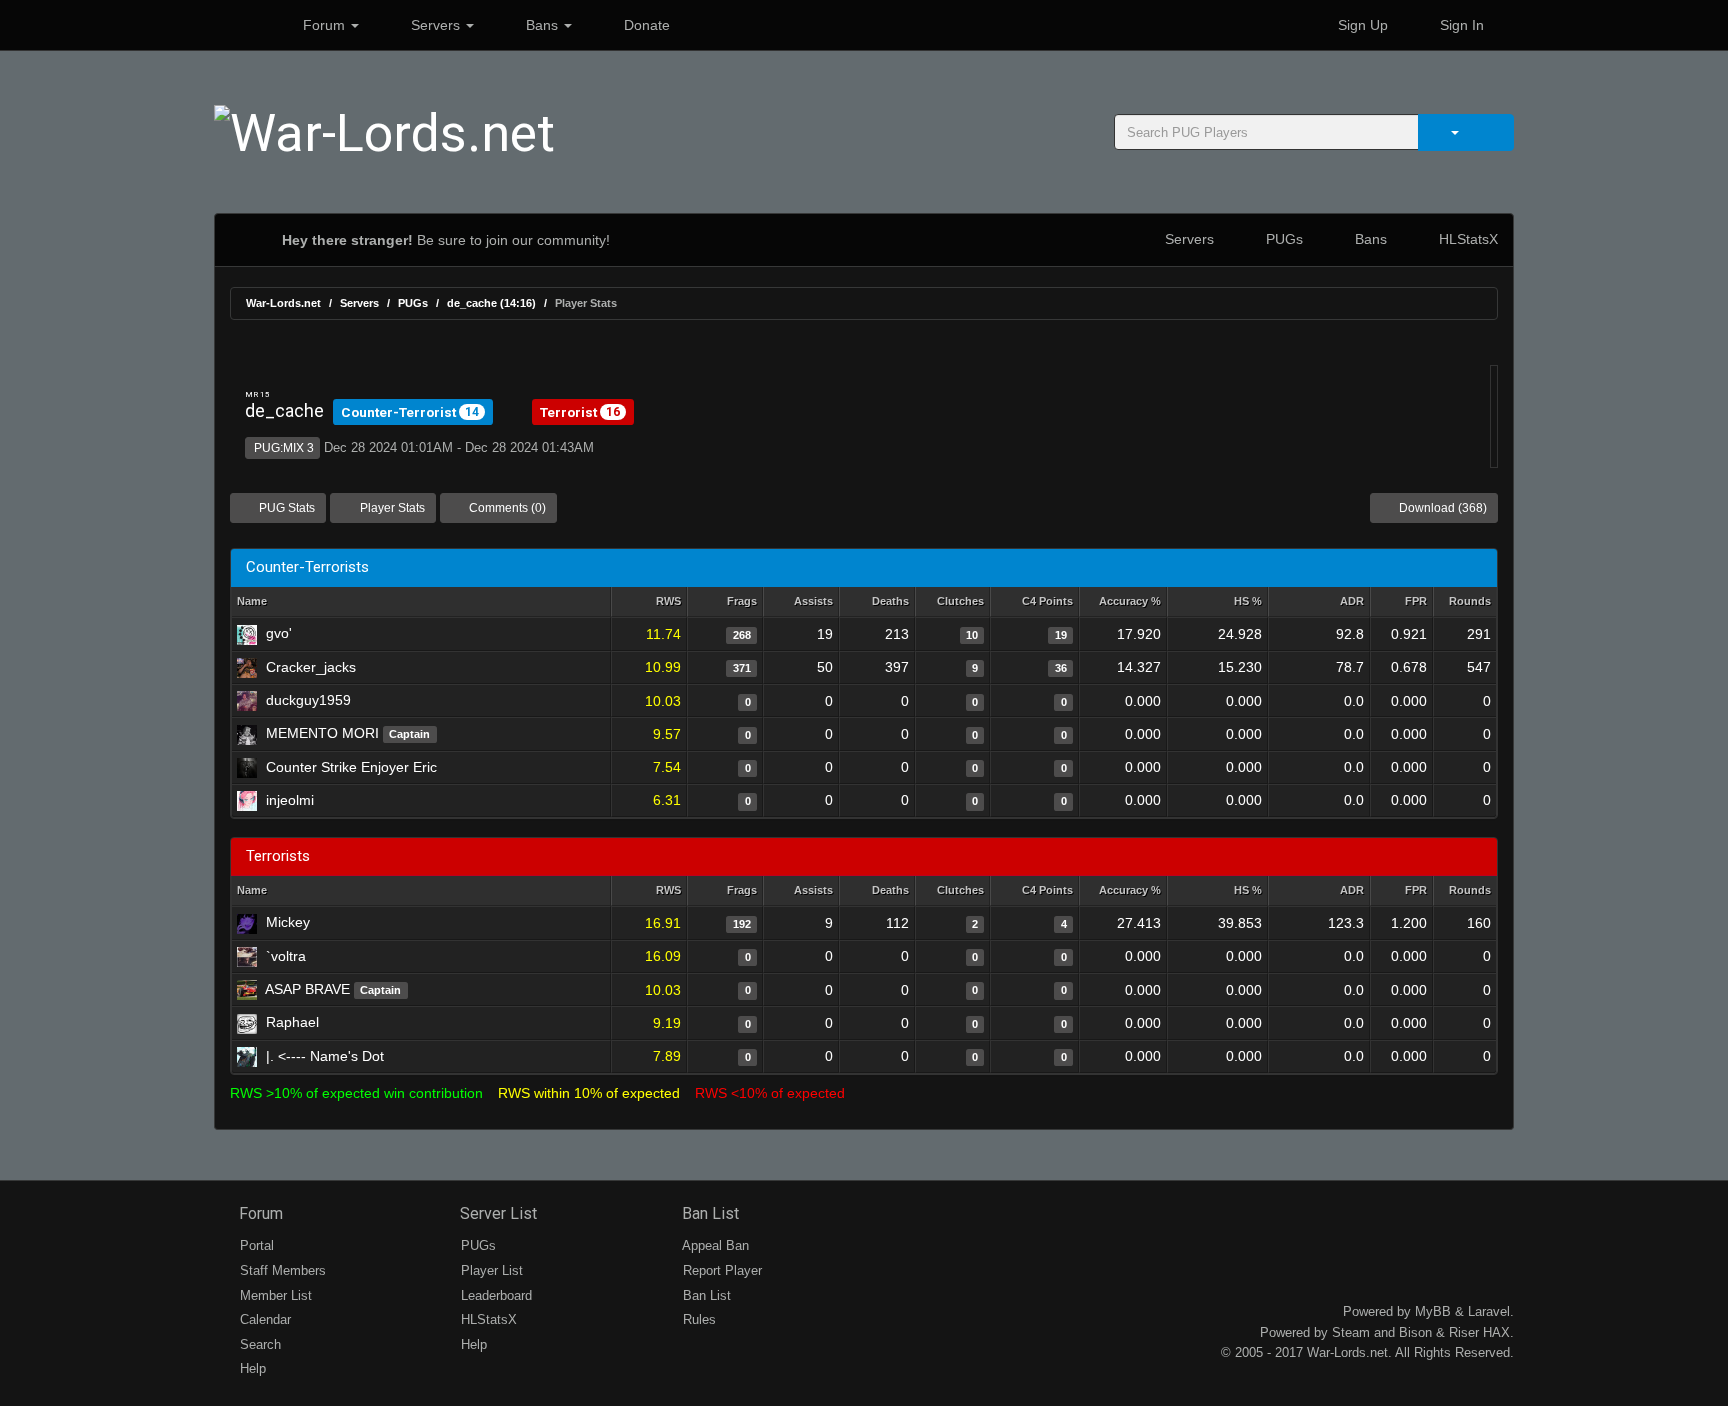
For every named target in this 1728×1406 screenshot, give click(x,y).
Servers (435, 25)
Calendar (263, 1319)
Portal (255, 1245)
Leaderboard (494, 1295)
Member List (274, 1295)
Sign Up (1361, 25)
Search (258, 1344)
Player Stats (391, 508)
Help (251, 1368)
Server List (496, 1213)
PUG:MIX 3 (282, 448)
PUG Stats (285, 508)
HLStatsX (1466, 239)
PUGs (1282, 239)
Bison (1415, 1332)
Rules (697, 1319)
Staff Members (281, 1270)
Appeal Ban (714, 1245)
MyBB (1433, 1311)
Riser (1464, 1332)
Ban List (708, 1213)
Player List (490, 1270)
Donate (645, 25)
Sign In (1460, 25)
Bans (542, 25)
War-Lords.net (283, 303)
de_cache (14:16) (491, 303)
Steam (1351, 1332)
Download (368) (1441, 508)
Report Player (720, 1270)
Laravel (1489, 1311)
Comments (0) (506, 508)
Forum (324, 25)
